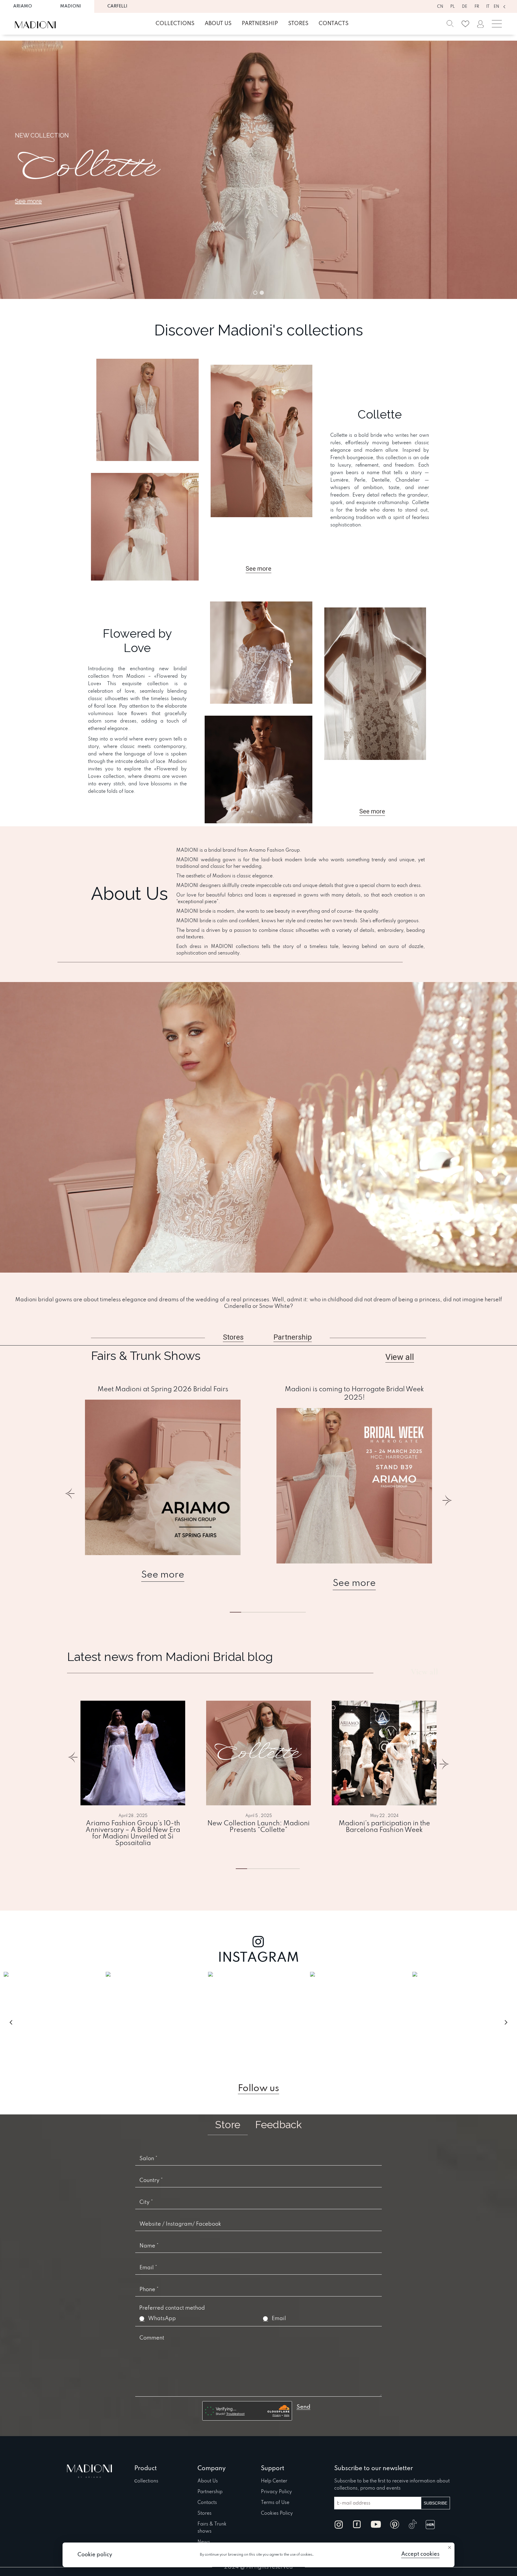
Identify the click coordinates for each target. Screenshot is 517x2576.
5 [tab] (291, 1612)
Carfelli (117, 6)
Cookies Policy (277, 2514)
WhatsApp (162, 2319)
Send (303, 2407)
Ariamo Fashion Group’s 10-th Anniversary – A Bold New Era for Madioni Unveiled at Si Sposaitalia (133, 1833)
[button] (258, 170)
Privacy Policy (276, 2492)
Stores (298, 24)
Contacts (334, 24)
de (465, 7)
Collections (175, 24)
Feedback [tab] (279, 2125)
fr (477, 7)
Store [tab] (228, 2125)
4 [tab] (285, 1869)
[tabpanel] (163, 1484)
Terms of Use (275, 2503)
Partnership (260, 24)
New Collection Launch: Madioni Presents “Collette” (258, 1827)
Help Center (274, 2481)
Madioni (71, 6)
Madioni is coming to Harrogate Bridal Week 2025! (354, 1394)
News (204, 2542)
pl (453, 7)
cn (440, 7)
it (488, 7)
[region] (258, 170)
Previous (70, 1497)
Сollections (146, 2481)
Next (447, 1497)
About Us (208, 2481)
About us (218, 24)
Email (279, 2319)
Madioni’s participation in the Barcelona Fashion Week (384, 1827)
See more (163, 1575)
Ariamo (23, 6)
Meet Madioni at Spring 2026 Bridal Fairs (163, 1389)
